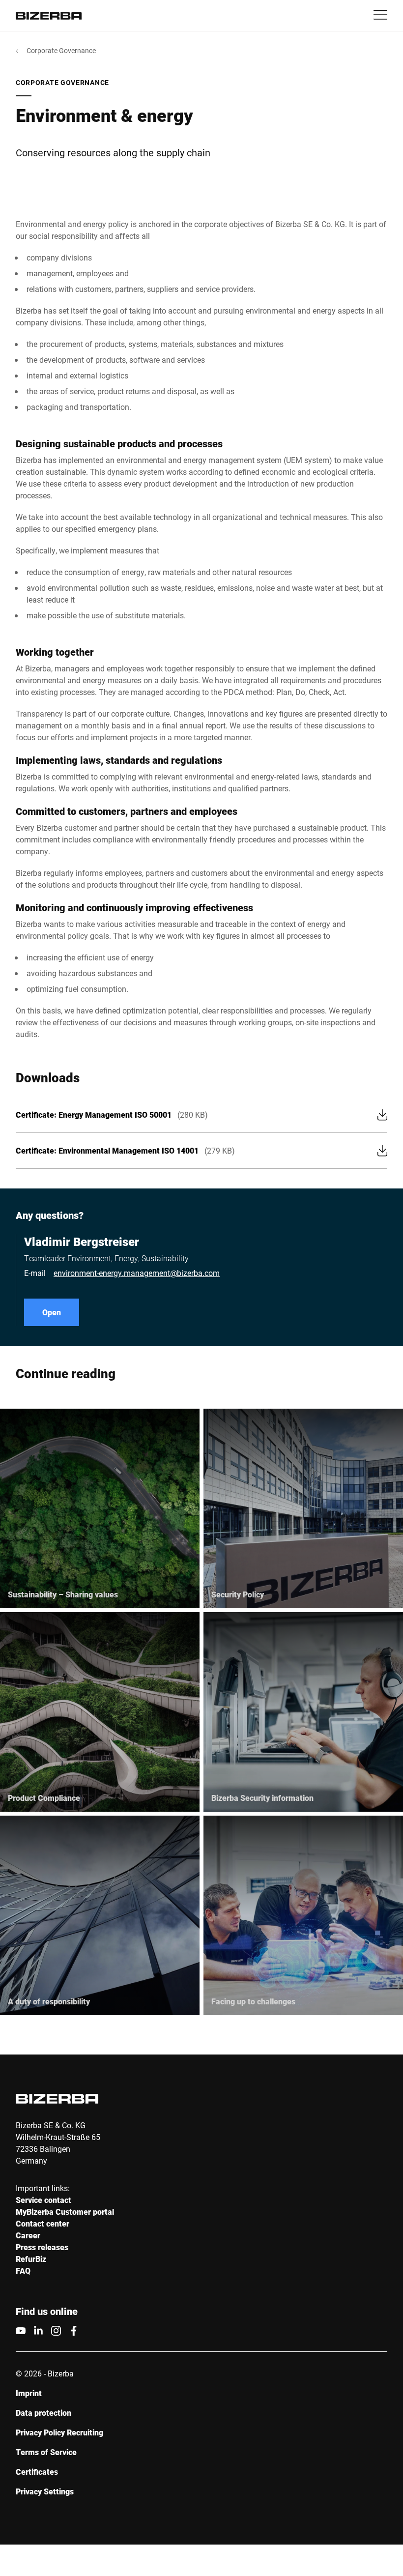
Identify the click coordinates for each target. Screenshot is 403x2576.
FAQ (23, 2271)
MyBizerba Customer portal (65, 2212)
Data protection (43, 2413)
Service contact (43, 2200)
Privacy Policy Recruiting (59, 2432)
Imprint (29, 2393)
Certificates (37, 2472)
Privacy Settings (45, 2491)
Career (28, 2235)
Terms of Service (46, 2452)
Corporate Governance (61, 50)
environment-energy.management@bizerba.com (137, 1273)
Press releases (42, 2247)
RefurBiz (31, 2259)
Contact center (43, 2223)
